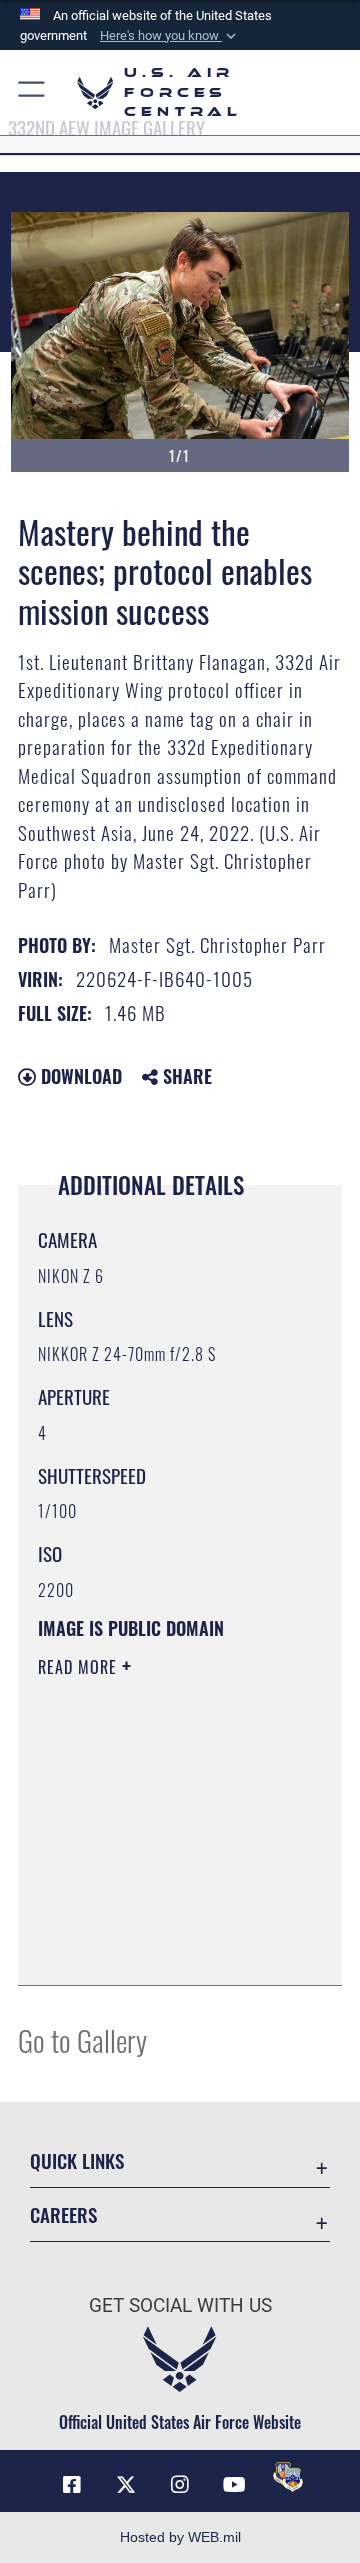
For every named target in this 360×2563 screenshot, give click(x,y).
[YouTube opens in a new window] (234, 2485)
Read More (80, 1667)
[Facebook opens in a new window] (72, 2485)
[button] (170, 36)
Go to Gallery (82, 2039)
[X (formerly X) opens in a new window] (126, 2485)
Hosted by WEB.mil (180, 2537)
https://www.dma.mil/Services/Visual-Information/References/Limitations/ (159, 1948)
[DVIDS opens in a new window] (288, 2477)
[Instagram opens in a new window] (180, 2485)
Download (79, 1076)
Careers (63, 2214)
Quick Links (77, 2160)
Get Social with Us (180, 2305)
